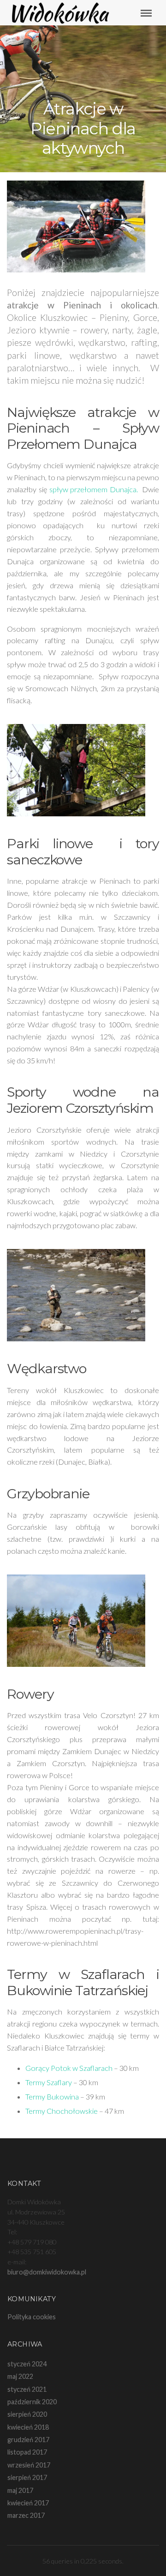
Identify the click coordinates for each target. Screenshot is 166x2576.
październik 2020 (32, 2402)
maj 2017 (20, 2490)
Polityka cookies (32, 2317)
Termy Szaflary (49, 2082)
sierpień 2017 (27, 2477)
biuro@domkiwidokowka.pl (47, 2272)
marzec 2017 (26, 2515)
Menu (150, 13)
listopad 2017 (27, 2452)
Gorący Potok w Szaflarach (70, 2068)
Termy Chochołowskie (62, 2111)
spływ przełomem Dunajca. (94, 489)
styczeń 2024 (27, 2364)
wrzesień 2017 (29, 2465)
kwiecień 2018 (28, 2427)
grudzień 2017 (28, 2440)
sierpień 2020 (27, 2414)
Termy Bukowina (52, 2096)
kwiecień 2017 (28, 2503)
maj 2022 (20, 2376)
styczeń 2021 (27, 2389)
